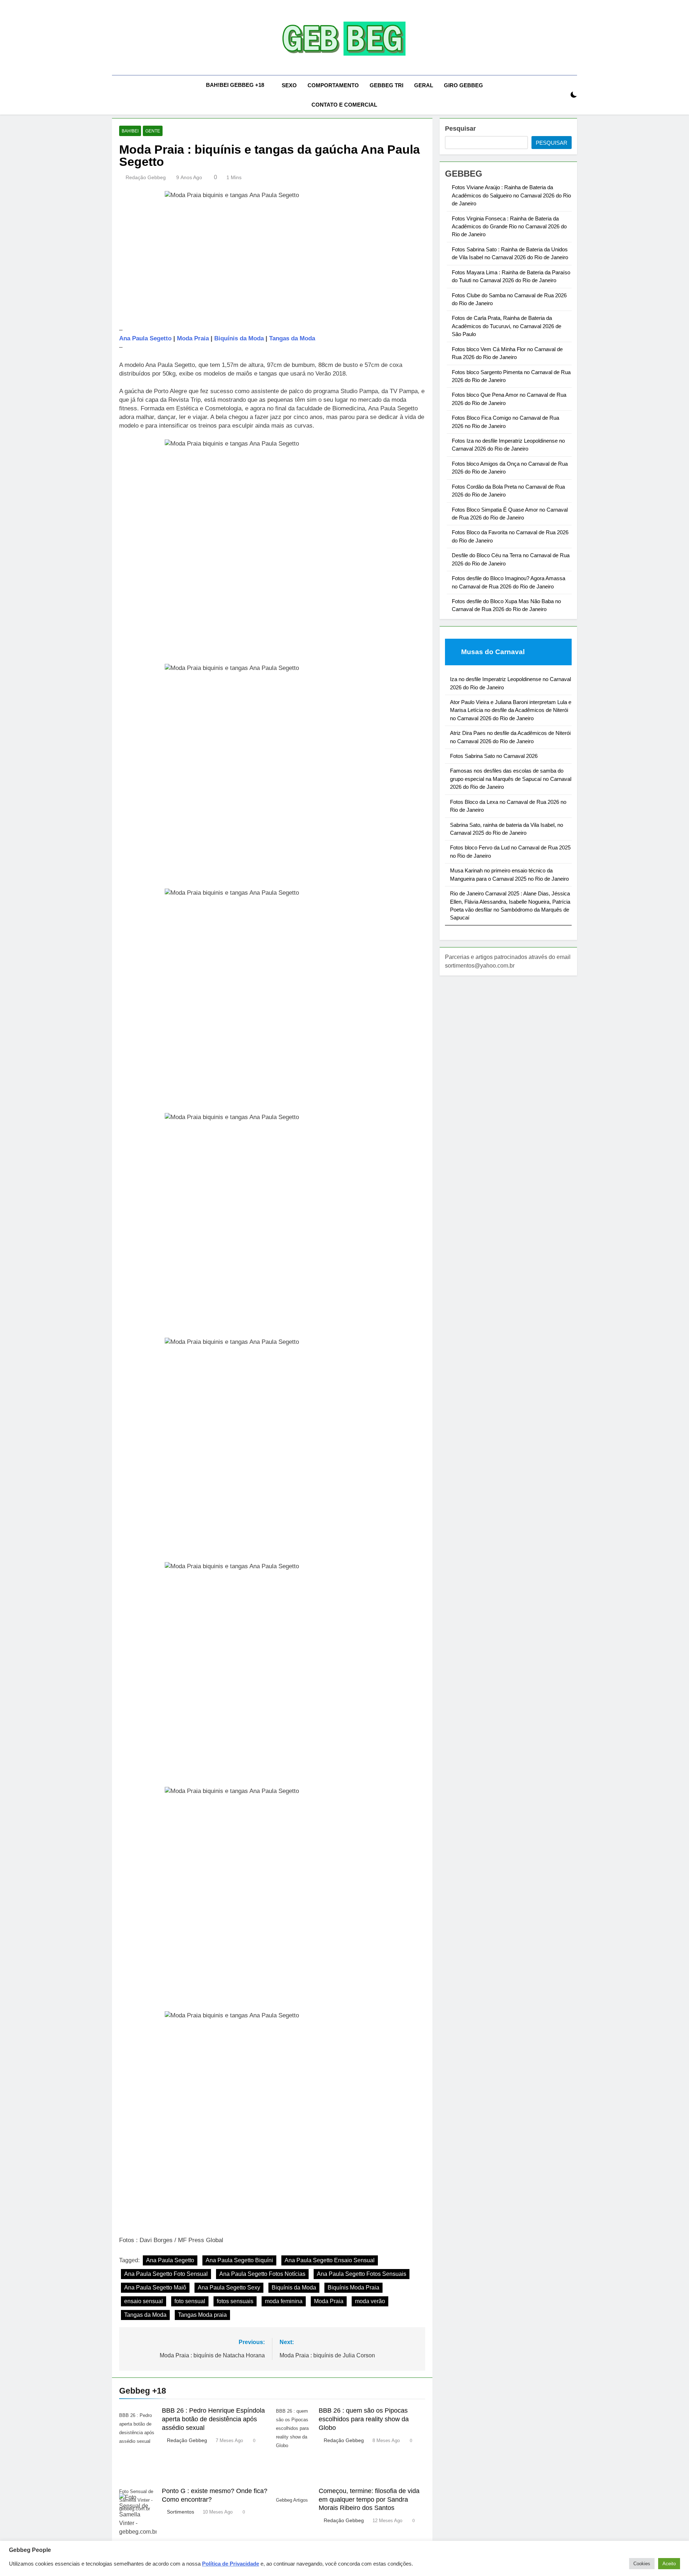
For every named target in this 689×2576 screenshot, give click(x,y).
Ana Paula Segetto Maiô (155, 2288)
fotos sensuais (235, 2301)
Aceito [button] (669, 2564)
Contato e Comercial (344, 105)
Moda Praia (193, 338)
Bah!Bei (130, 131)
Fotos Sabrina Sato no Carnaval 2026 (494, 756)
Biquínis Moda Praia (353, 2288)
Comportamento (333, 85)
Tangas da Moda (292, 338)
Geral (424, 85)
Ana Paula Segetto (145, 338)
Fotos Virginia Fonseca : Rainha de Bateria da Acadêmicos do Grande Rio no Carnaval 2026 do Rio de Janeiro (509, 227)
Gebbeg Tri (386, 85)
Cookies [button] (642, 2564)
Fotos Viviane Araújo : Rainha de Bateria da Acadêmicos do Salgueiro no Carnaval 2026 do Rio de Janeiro (511, 195)
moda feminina (284, 2301)
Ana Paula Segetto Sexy (229, 2288)
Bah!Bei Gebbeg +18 (235, 85)
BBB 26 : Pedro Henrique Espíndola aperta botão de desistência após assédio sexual (213, 2419)
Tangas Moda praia (202, 2315)
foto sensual (190, 2301)
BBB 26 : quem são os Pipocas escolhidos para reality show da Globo (364, 2419)
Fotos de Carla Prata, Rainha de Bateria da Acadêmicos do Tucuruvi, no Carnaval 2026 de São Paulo (507, 326)
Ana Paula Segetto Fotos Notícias (262, 2274)
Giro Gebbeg (463, 85)
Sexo (289, 85)
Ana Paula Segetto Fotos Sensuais (362, 2274)
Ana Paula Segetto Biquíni (239, 2260)
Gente (153, 131)
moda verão (370, 2301)
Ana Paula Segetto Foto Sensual (166, 2274)
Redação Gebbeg (146, 177)
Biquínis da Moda (239, 338)
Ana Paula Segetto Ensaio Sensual (330, 2260)
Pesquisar (460, 129)
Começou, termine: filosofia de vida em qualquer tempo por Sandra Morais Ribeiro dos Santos (369, 2500)
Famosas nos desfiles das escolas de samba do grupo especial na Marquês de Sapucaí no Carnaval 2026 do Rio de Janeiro (511, 779)
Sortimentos (181, 2512)
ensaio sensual (144, 2301)
